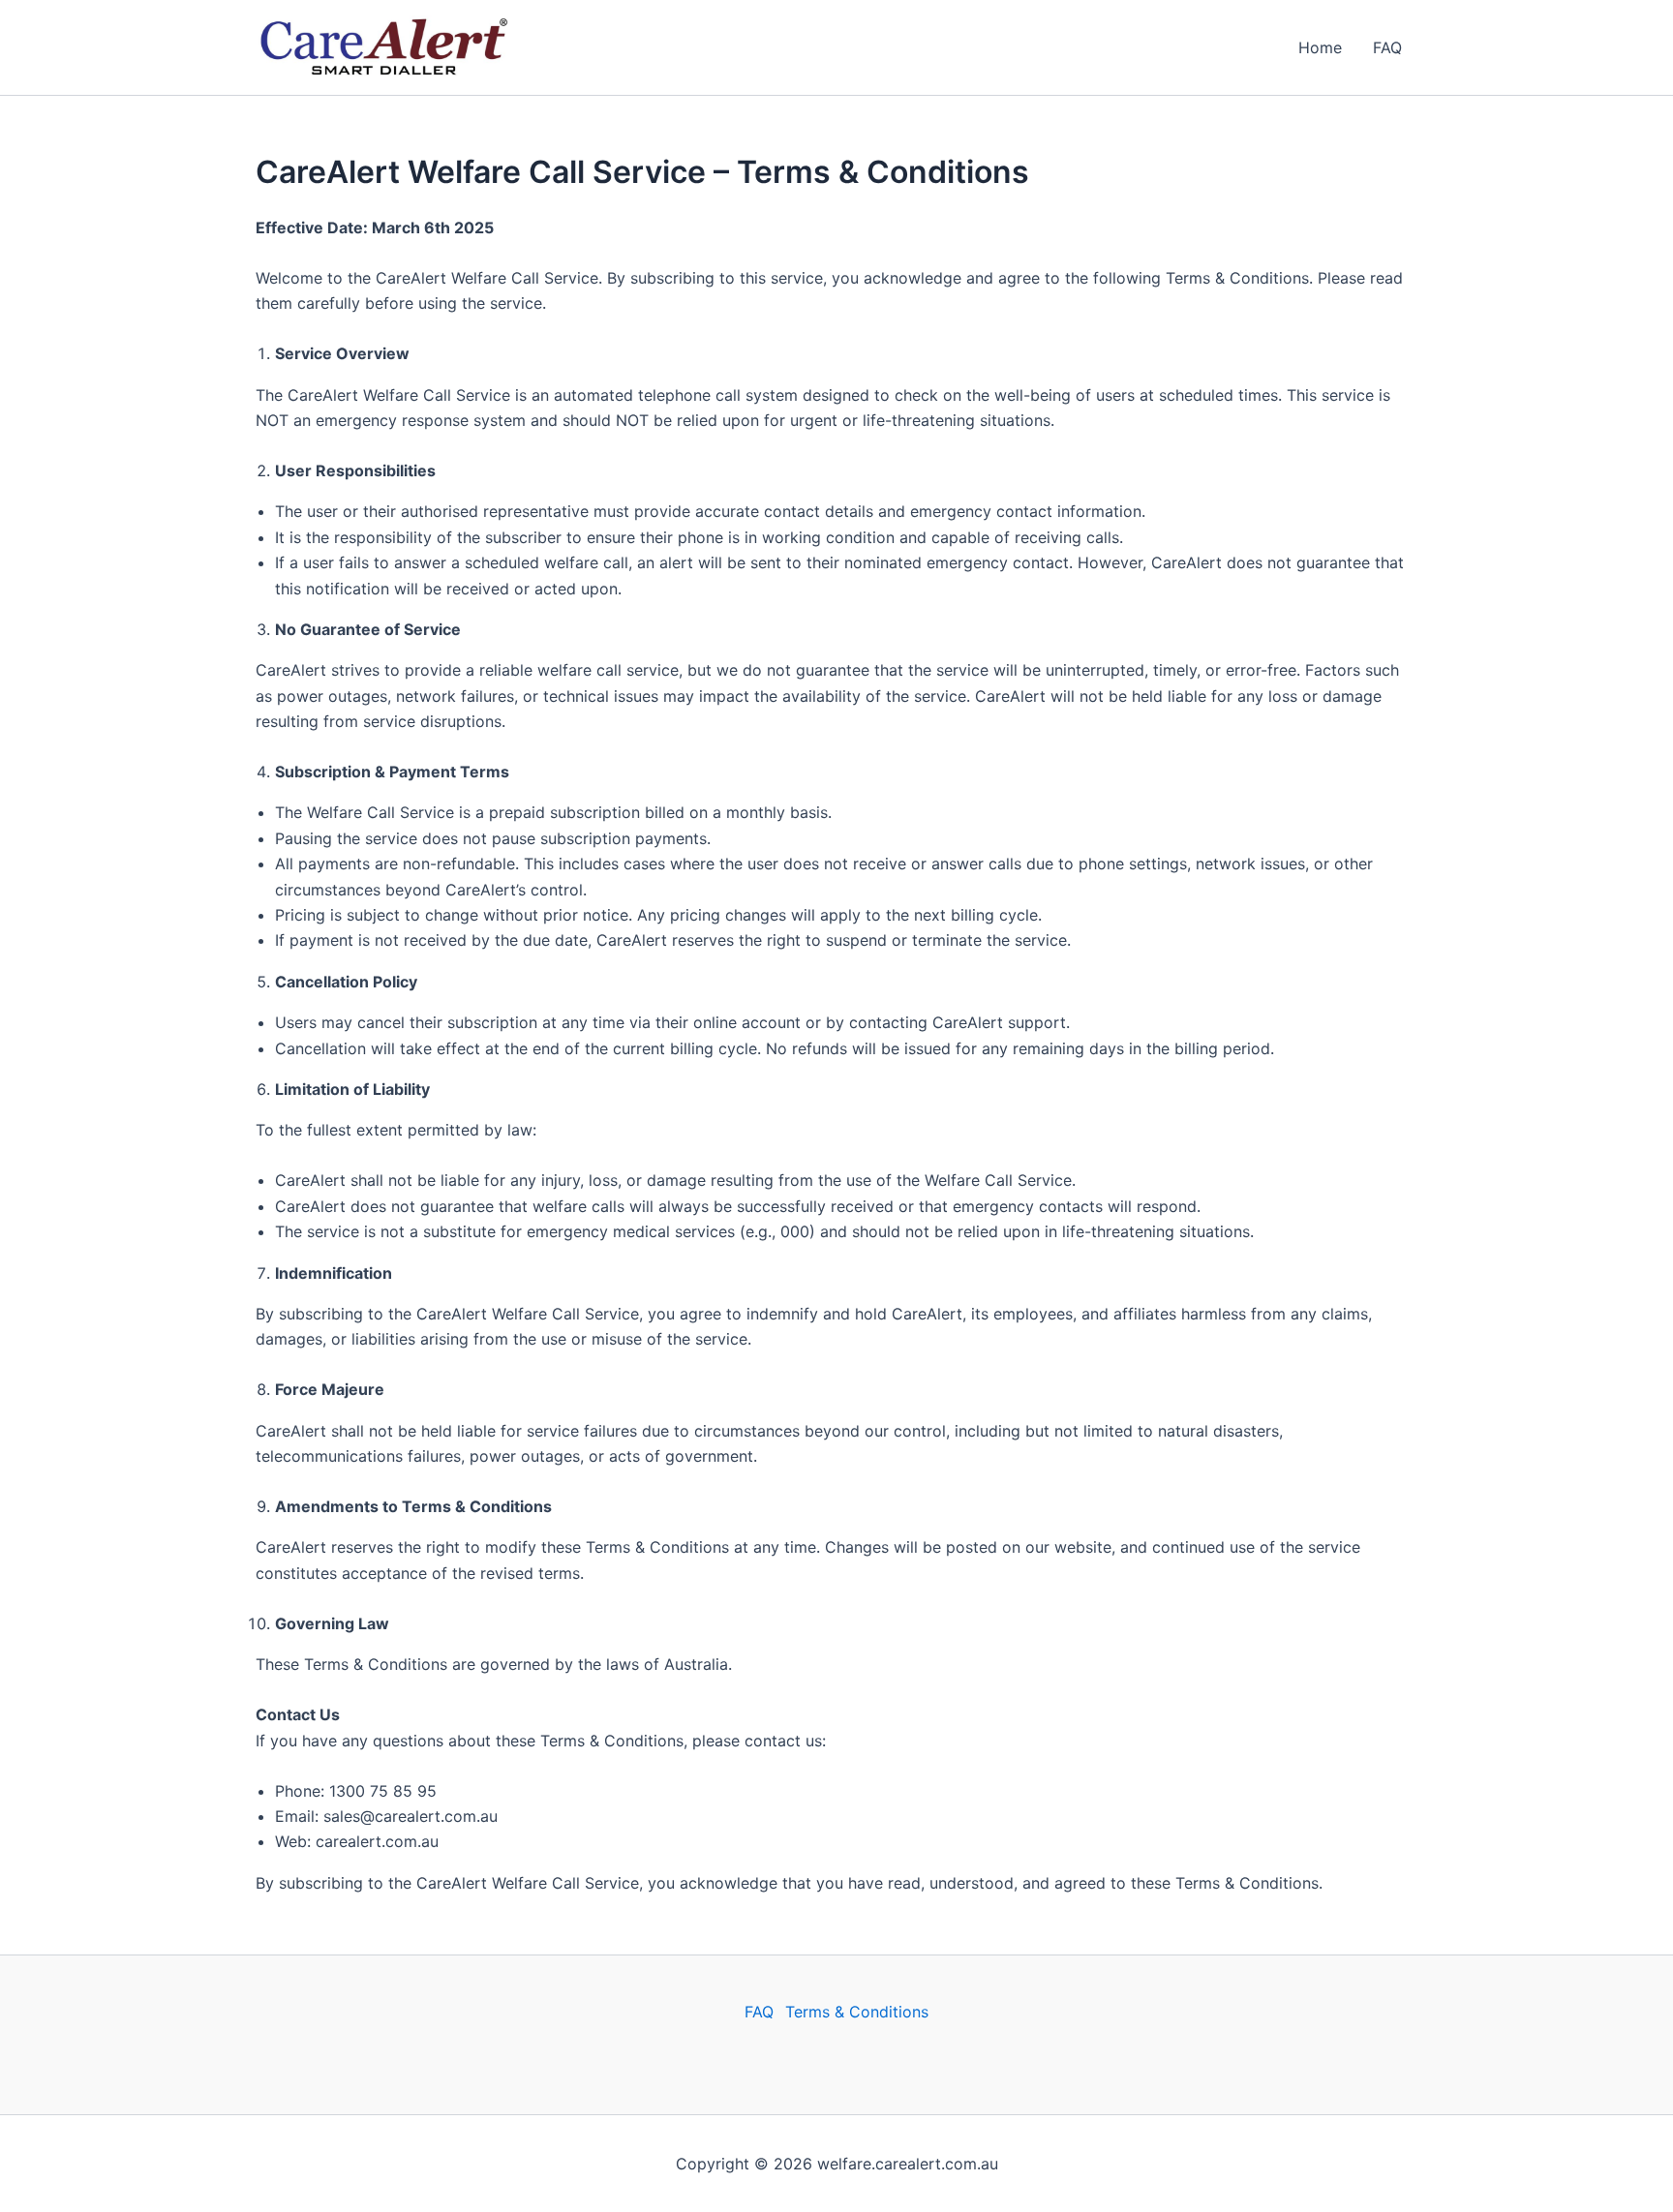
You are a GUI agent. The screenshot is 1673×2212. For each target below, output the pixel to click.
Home (1320, 47)
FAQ (1387, 47)
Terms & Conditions (857, 2012)
